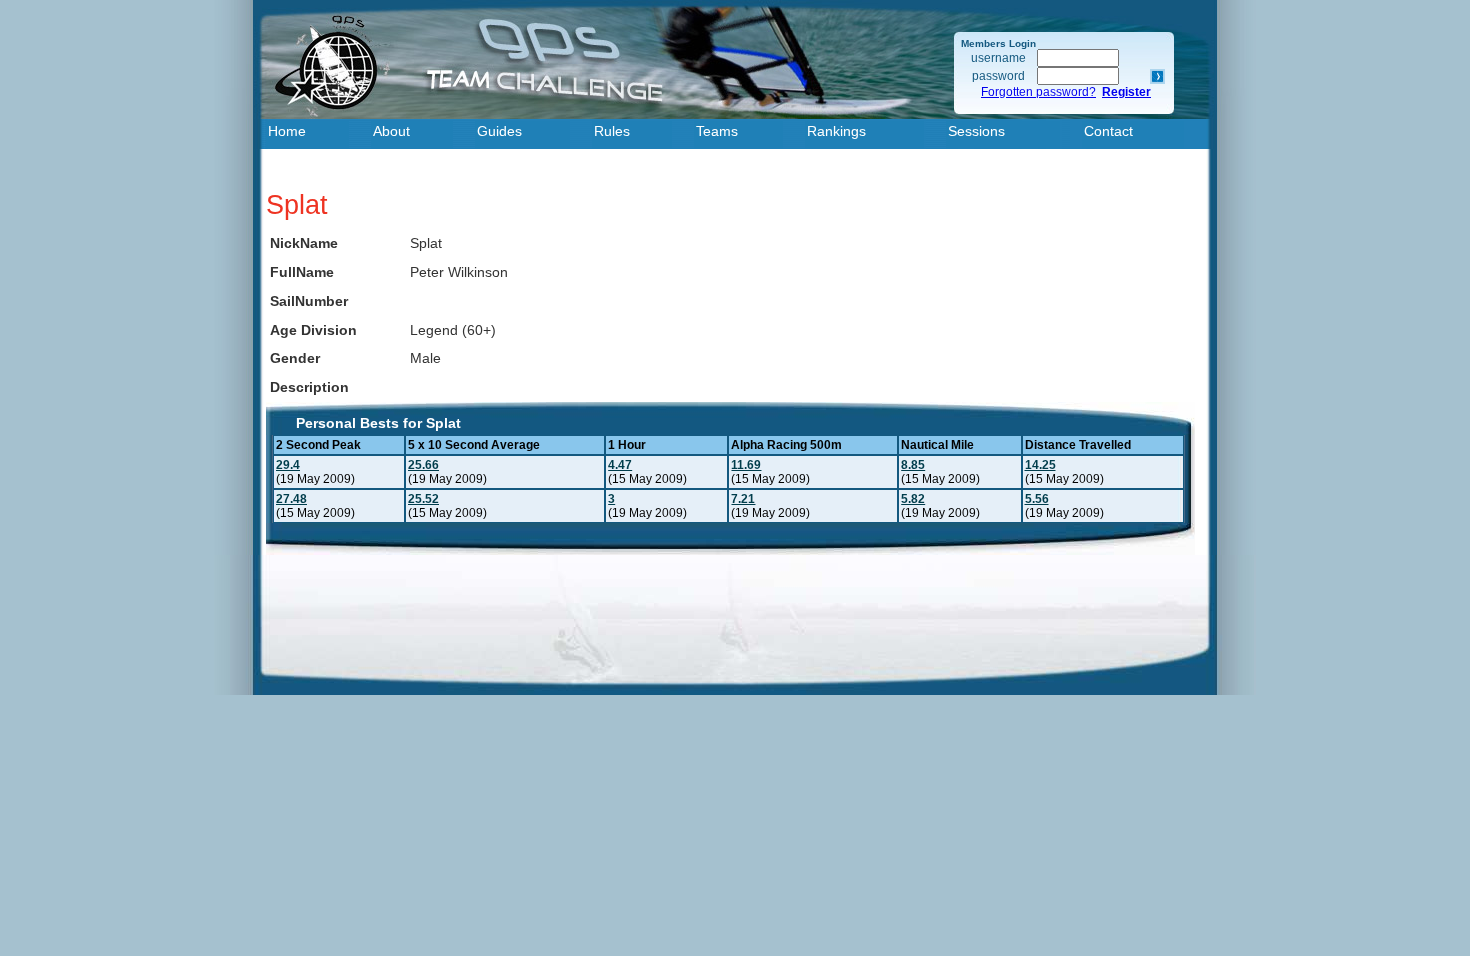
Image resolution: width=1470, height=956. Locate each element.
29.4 (288, 465)
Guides (499, 131)
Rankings (836, 131)
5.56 (1037, 499)
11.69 (746, 465)
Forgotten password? (1038, 92)
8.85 (913, 465)
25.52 (423, 499)
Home (287, 131)
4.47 (620, 465)
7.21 (743, 499)
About (391, 131)
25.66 (423, 465)
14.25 (1040, 465)
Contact (1108, 131)
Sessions (976, 131)
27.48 (291, 499)
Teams (717, 131)
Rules (612, 131)
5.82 (913, 499)
